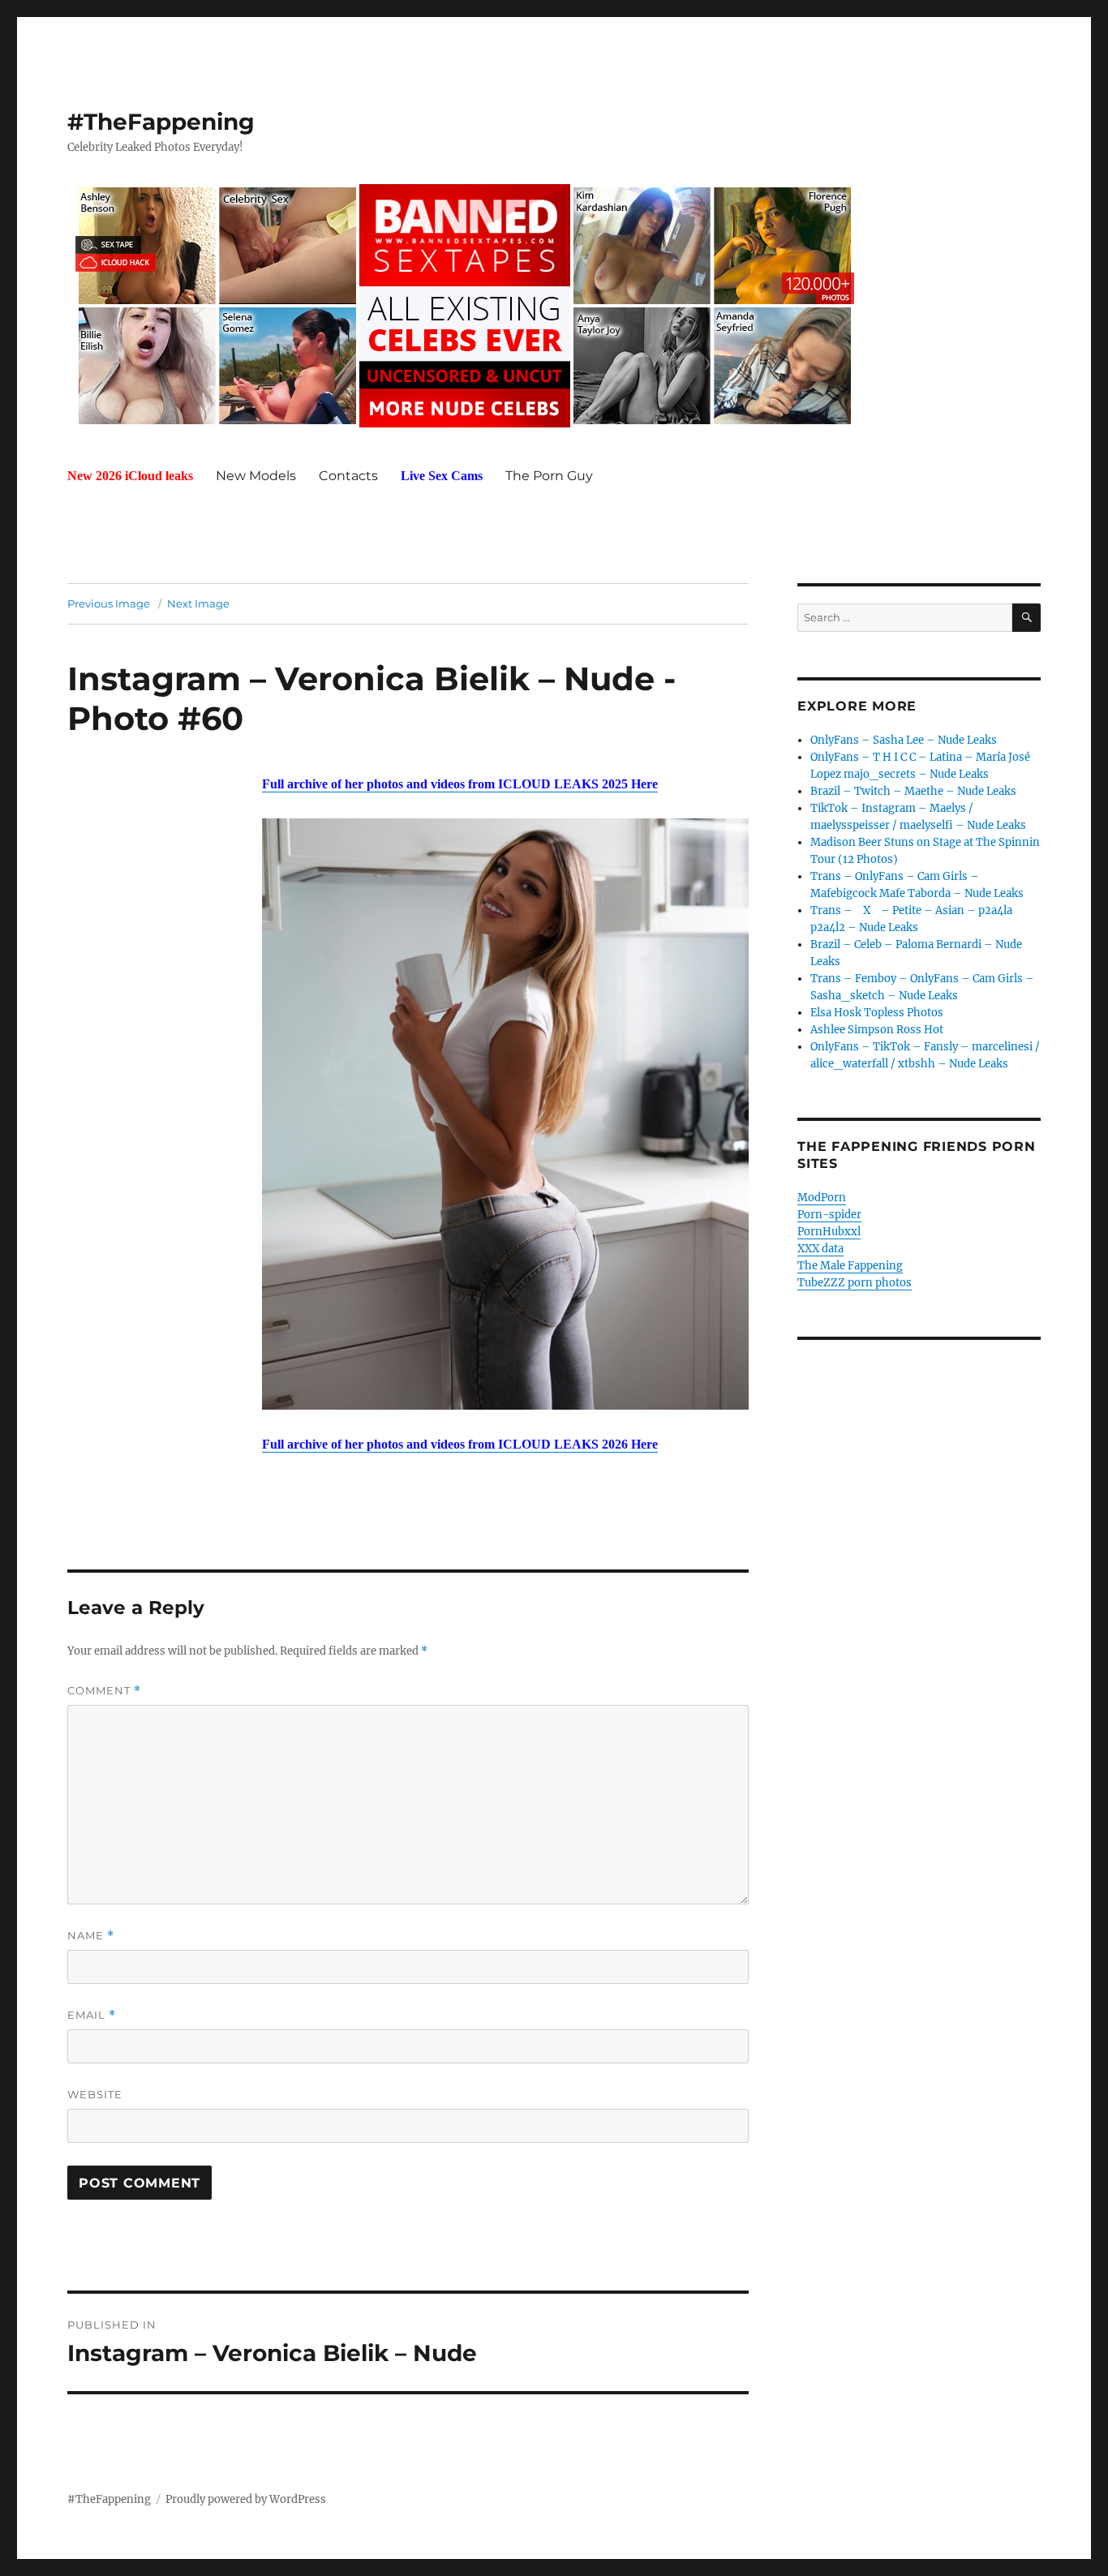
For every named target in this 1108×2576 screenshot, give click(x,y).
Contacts (348, 476)
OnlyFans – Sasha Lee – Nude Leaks (904, 740)
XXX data (820, 1249)
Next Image (198, 603)
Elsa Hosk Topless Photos (877, 1013)
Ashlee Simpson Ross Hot (877, 1030)
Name (91, 1936)
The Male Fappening (850, 1266)
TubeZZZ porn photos (855, 1283)
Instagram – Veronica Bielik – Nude (361, 678)
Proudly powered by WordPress (246, 2499)
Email (92, 2015)
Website (95, 2094)
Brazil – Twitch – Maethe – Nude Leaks (913, 791)
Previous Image (109, 603)
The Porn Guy (549, 476)
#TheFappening (161, 122)
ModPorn (822, 1198)
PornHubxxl (829, 1232)
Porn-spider (829, 1215)
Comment (104, 1691)
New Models (256, 476)
